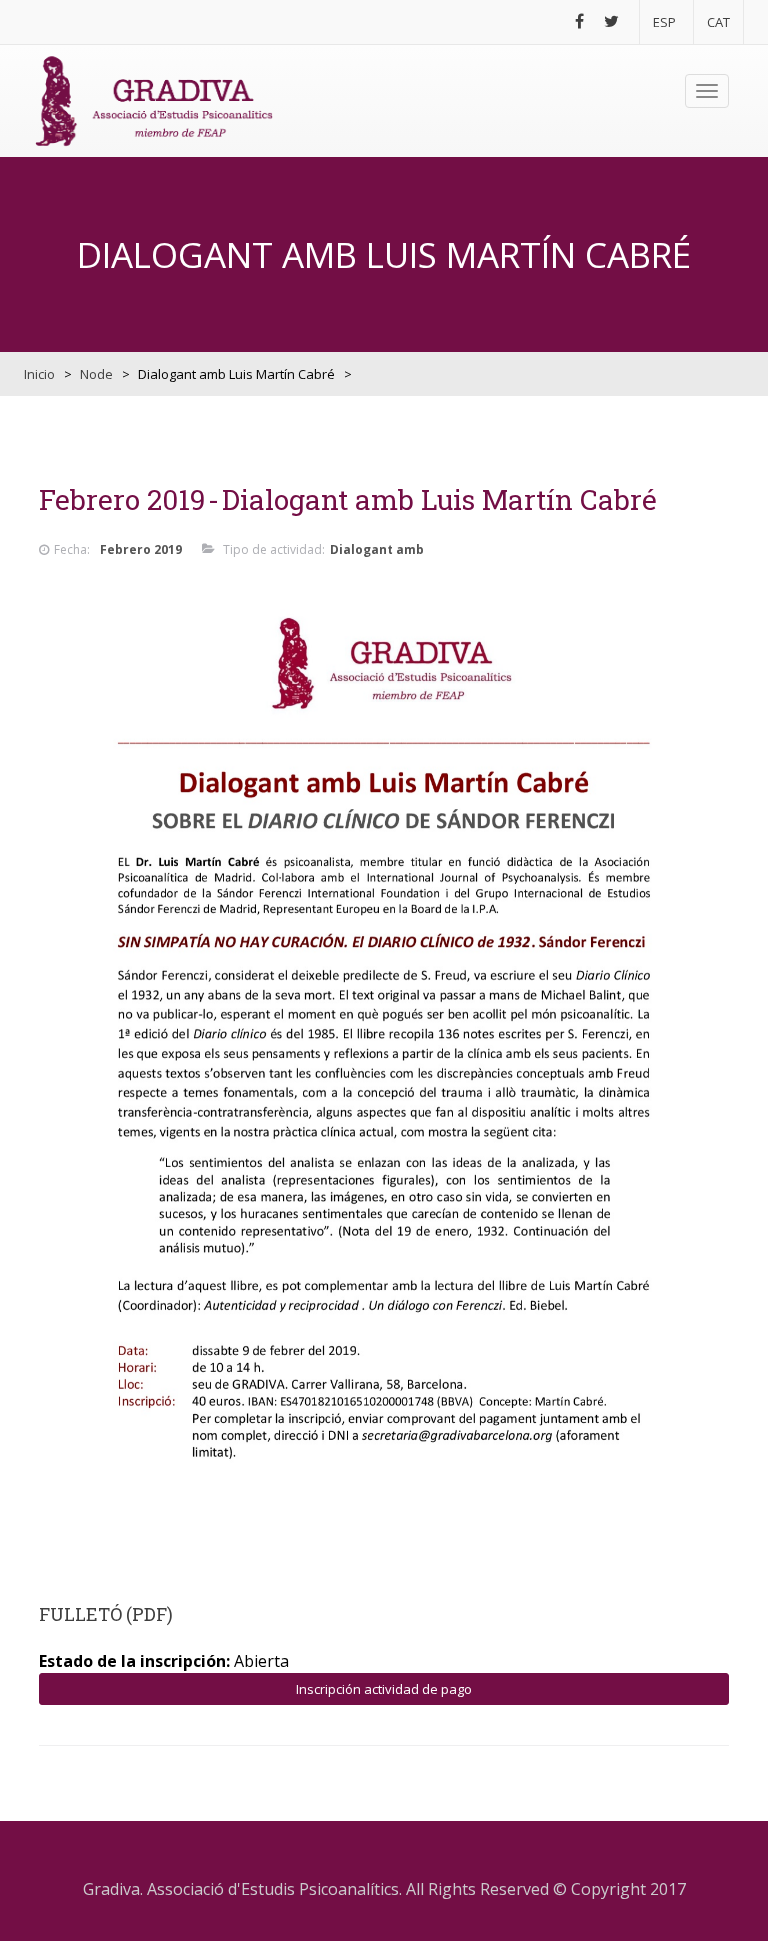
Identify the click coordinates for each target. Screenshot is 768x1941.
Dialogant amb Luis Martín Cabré (439, 499)
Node (96, 374)
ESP (664, 22)
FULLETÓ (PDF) (106, 1614)
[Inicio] (154, 101)
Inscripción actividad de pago (384, 1689)
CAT (718, 22)
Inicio (39, 374)
